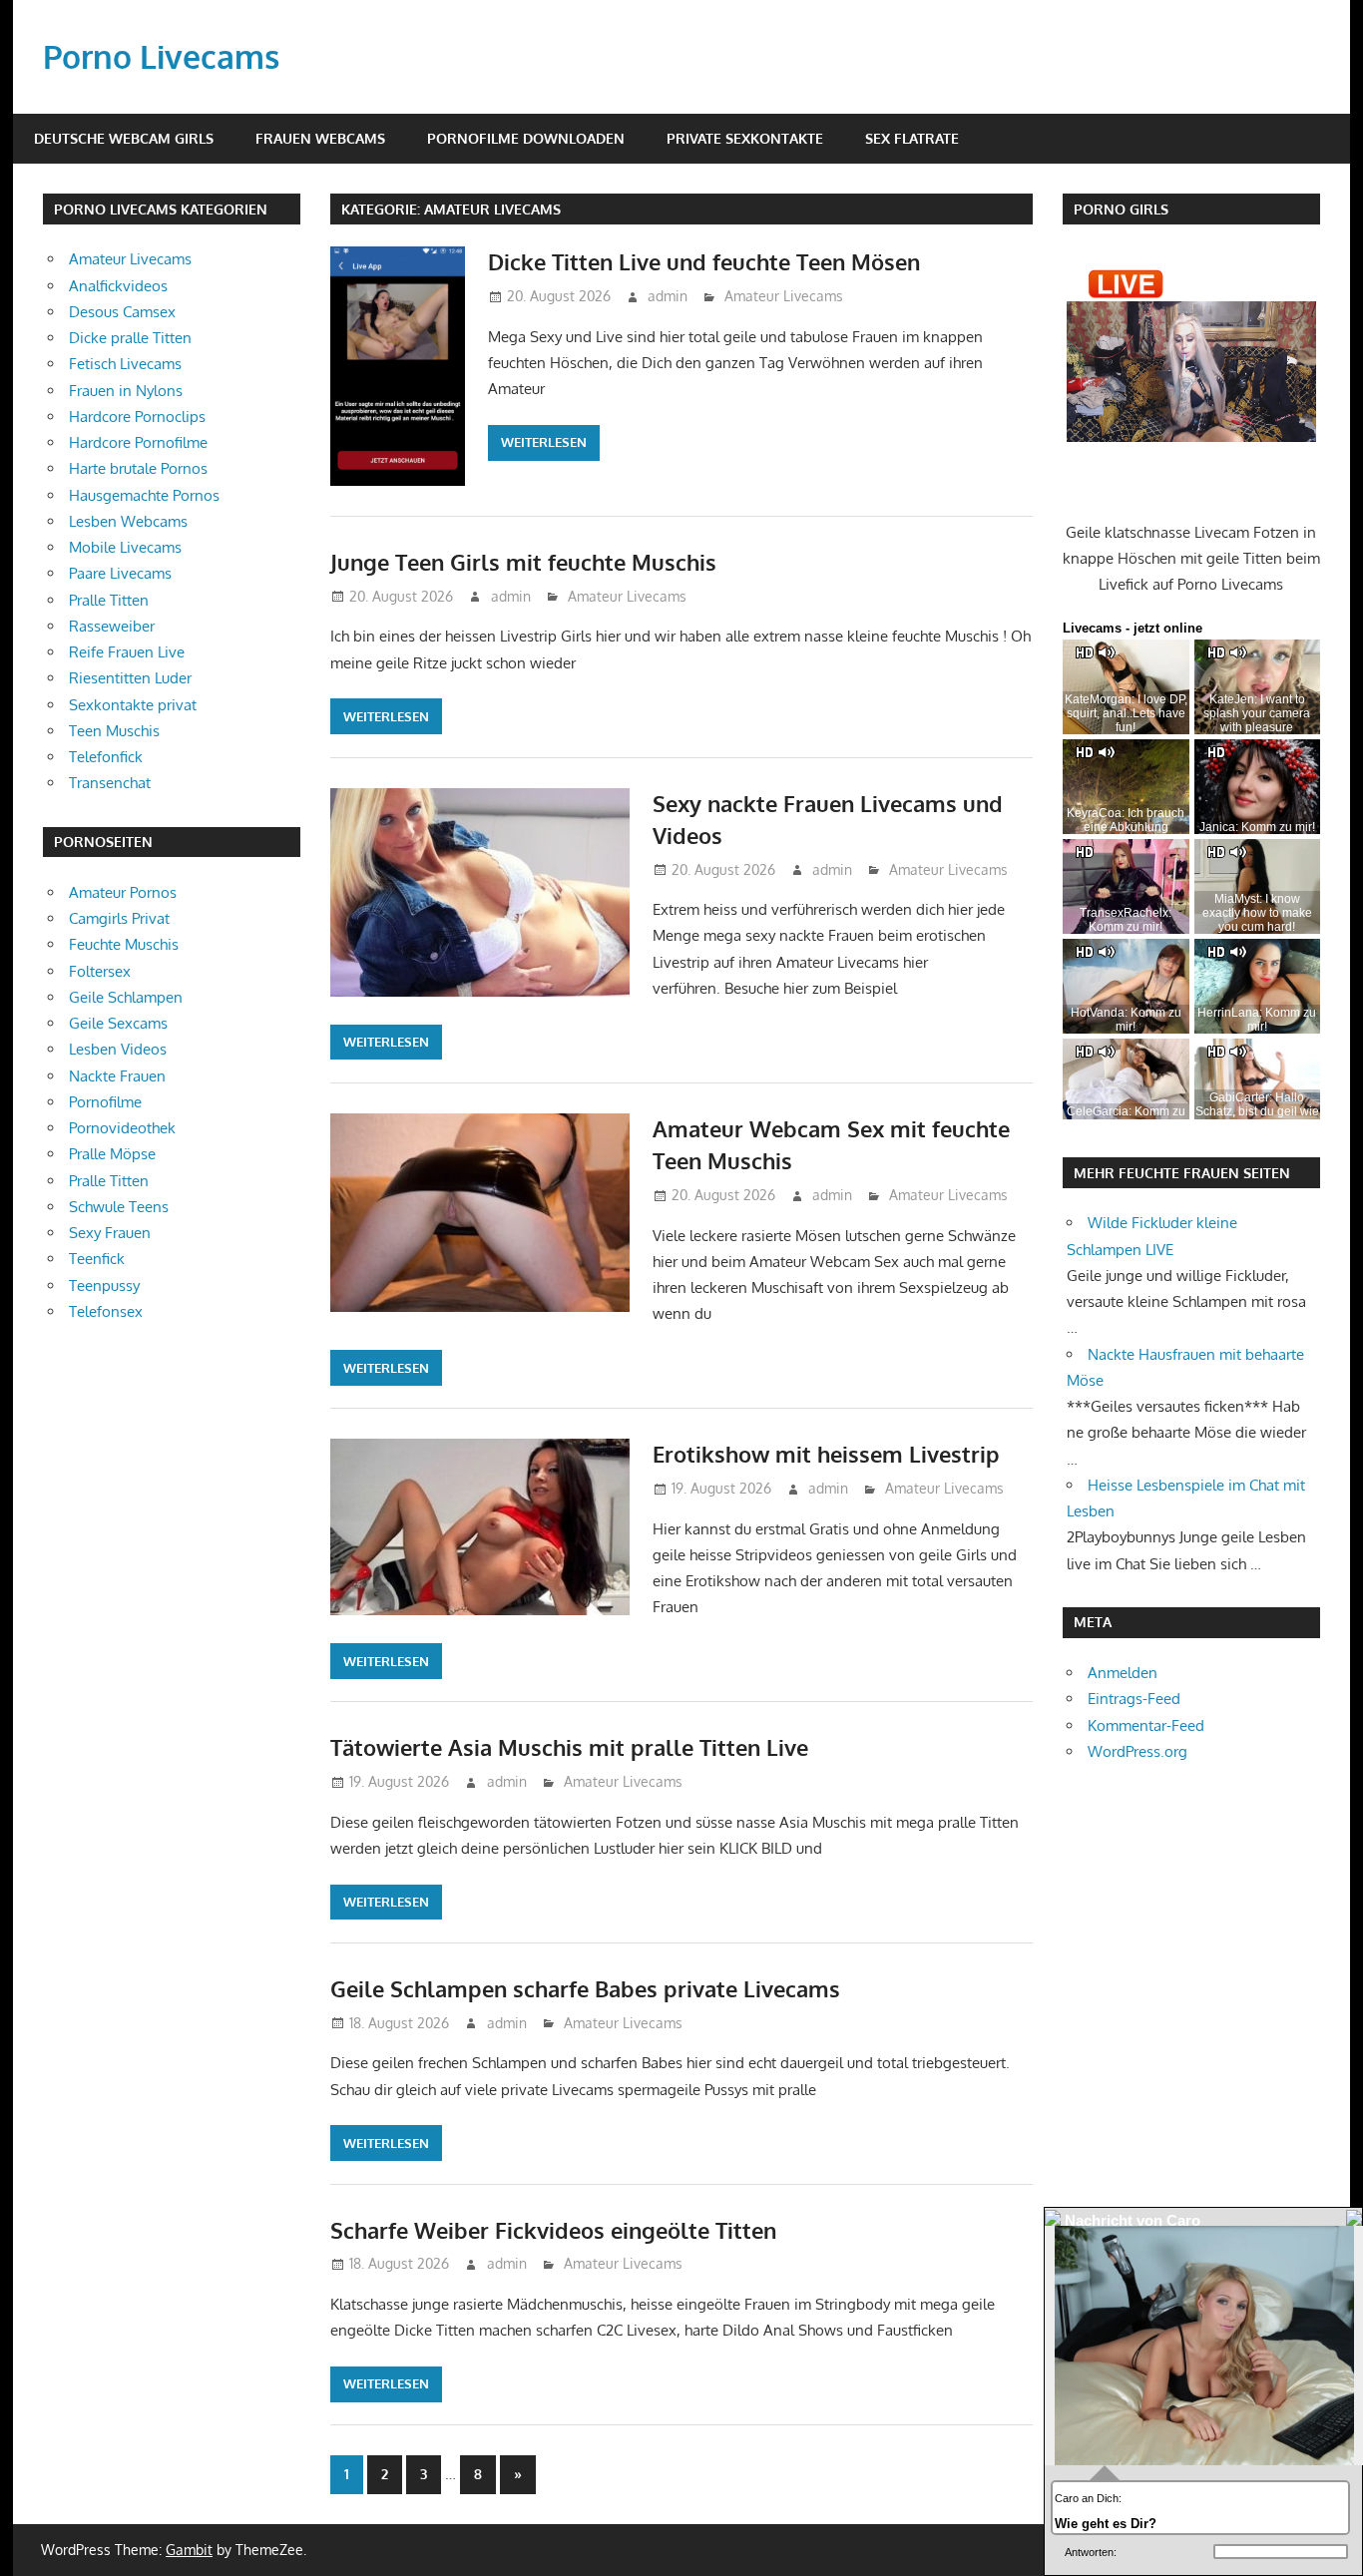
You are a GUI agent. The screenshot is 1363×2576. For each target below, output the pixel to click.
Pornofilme (105, 1102)
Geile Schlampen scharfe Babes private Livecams (585, 1988)
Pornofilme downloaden (526, 138)
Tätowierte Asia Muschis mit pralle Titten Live (569, 1747)
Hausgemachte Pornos (144, 495)
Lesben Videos (118, 1049)
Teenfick (97, 1259)
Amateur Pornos (123, 892)
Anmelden (1123, 1673)
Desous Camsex (122, 312)
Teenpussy (104, 1286)
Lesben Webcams (128, 521)
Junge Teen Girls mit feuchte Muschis (523, 562)
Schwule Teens (119, 1207)
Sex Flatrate (912, 138)
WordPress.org (1137, 1751)
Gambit (189, 2550)
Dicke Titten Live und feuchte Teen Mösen (704, 261)
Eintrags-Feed (1134, 1699)
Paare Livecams (120, 573)
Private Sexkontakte (745, 138)
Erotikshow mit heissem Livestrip (826, 1454)
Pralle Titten (109, 600)
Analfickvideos (118, 286)
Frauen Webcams (320, 138)
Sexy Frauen (110, 1233)
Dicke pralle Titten (130, 338)
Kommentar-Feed (1146, 1725)
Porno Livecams (161, 56)
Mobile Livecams (125, 547)
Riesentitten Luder (130, 678)
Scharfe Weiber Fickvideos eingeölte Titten (553, 2230)
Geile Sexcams (118, 1023)
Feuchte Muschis (124, 944)
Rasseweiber (112, 626)
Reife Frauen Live (127, 652)
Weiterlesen (544, 442)
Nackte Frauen (117, 1076)
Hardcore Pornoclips (137, 417)
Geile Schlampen (126, 997)
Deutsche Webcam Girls (124, 138)
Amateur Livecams (784, 296)
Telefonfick (106, 757)
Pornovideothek (122, 1128)
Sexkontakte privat (133, 705)
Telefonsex (106, 1311)
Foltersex (100, 971)
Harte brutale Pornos (138, 468)
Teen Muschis (114, 731)
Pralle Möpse (112, 1154)
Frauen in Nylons (126, 391)
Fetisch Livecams (125, 364)
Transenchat (110, 783)
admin (668, 296)
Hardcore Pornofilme (138, 442)
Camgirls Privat (119, 918)
